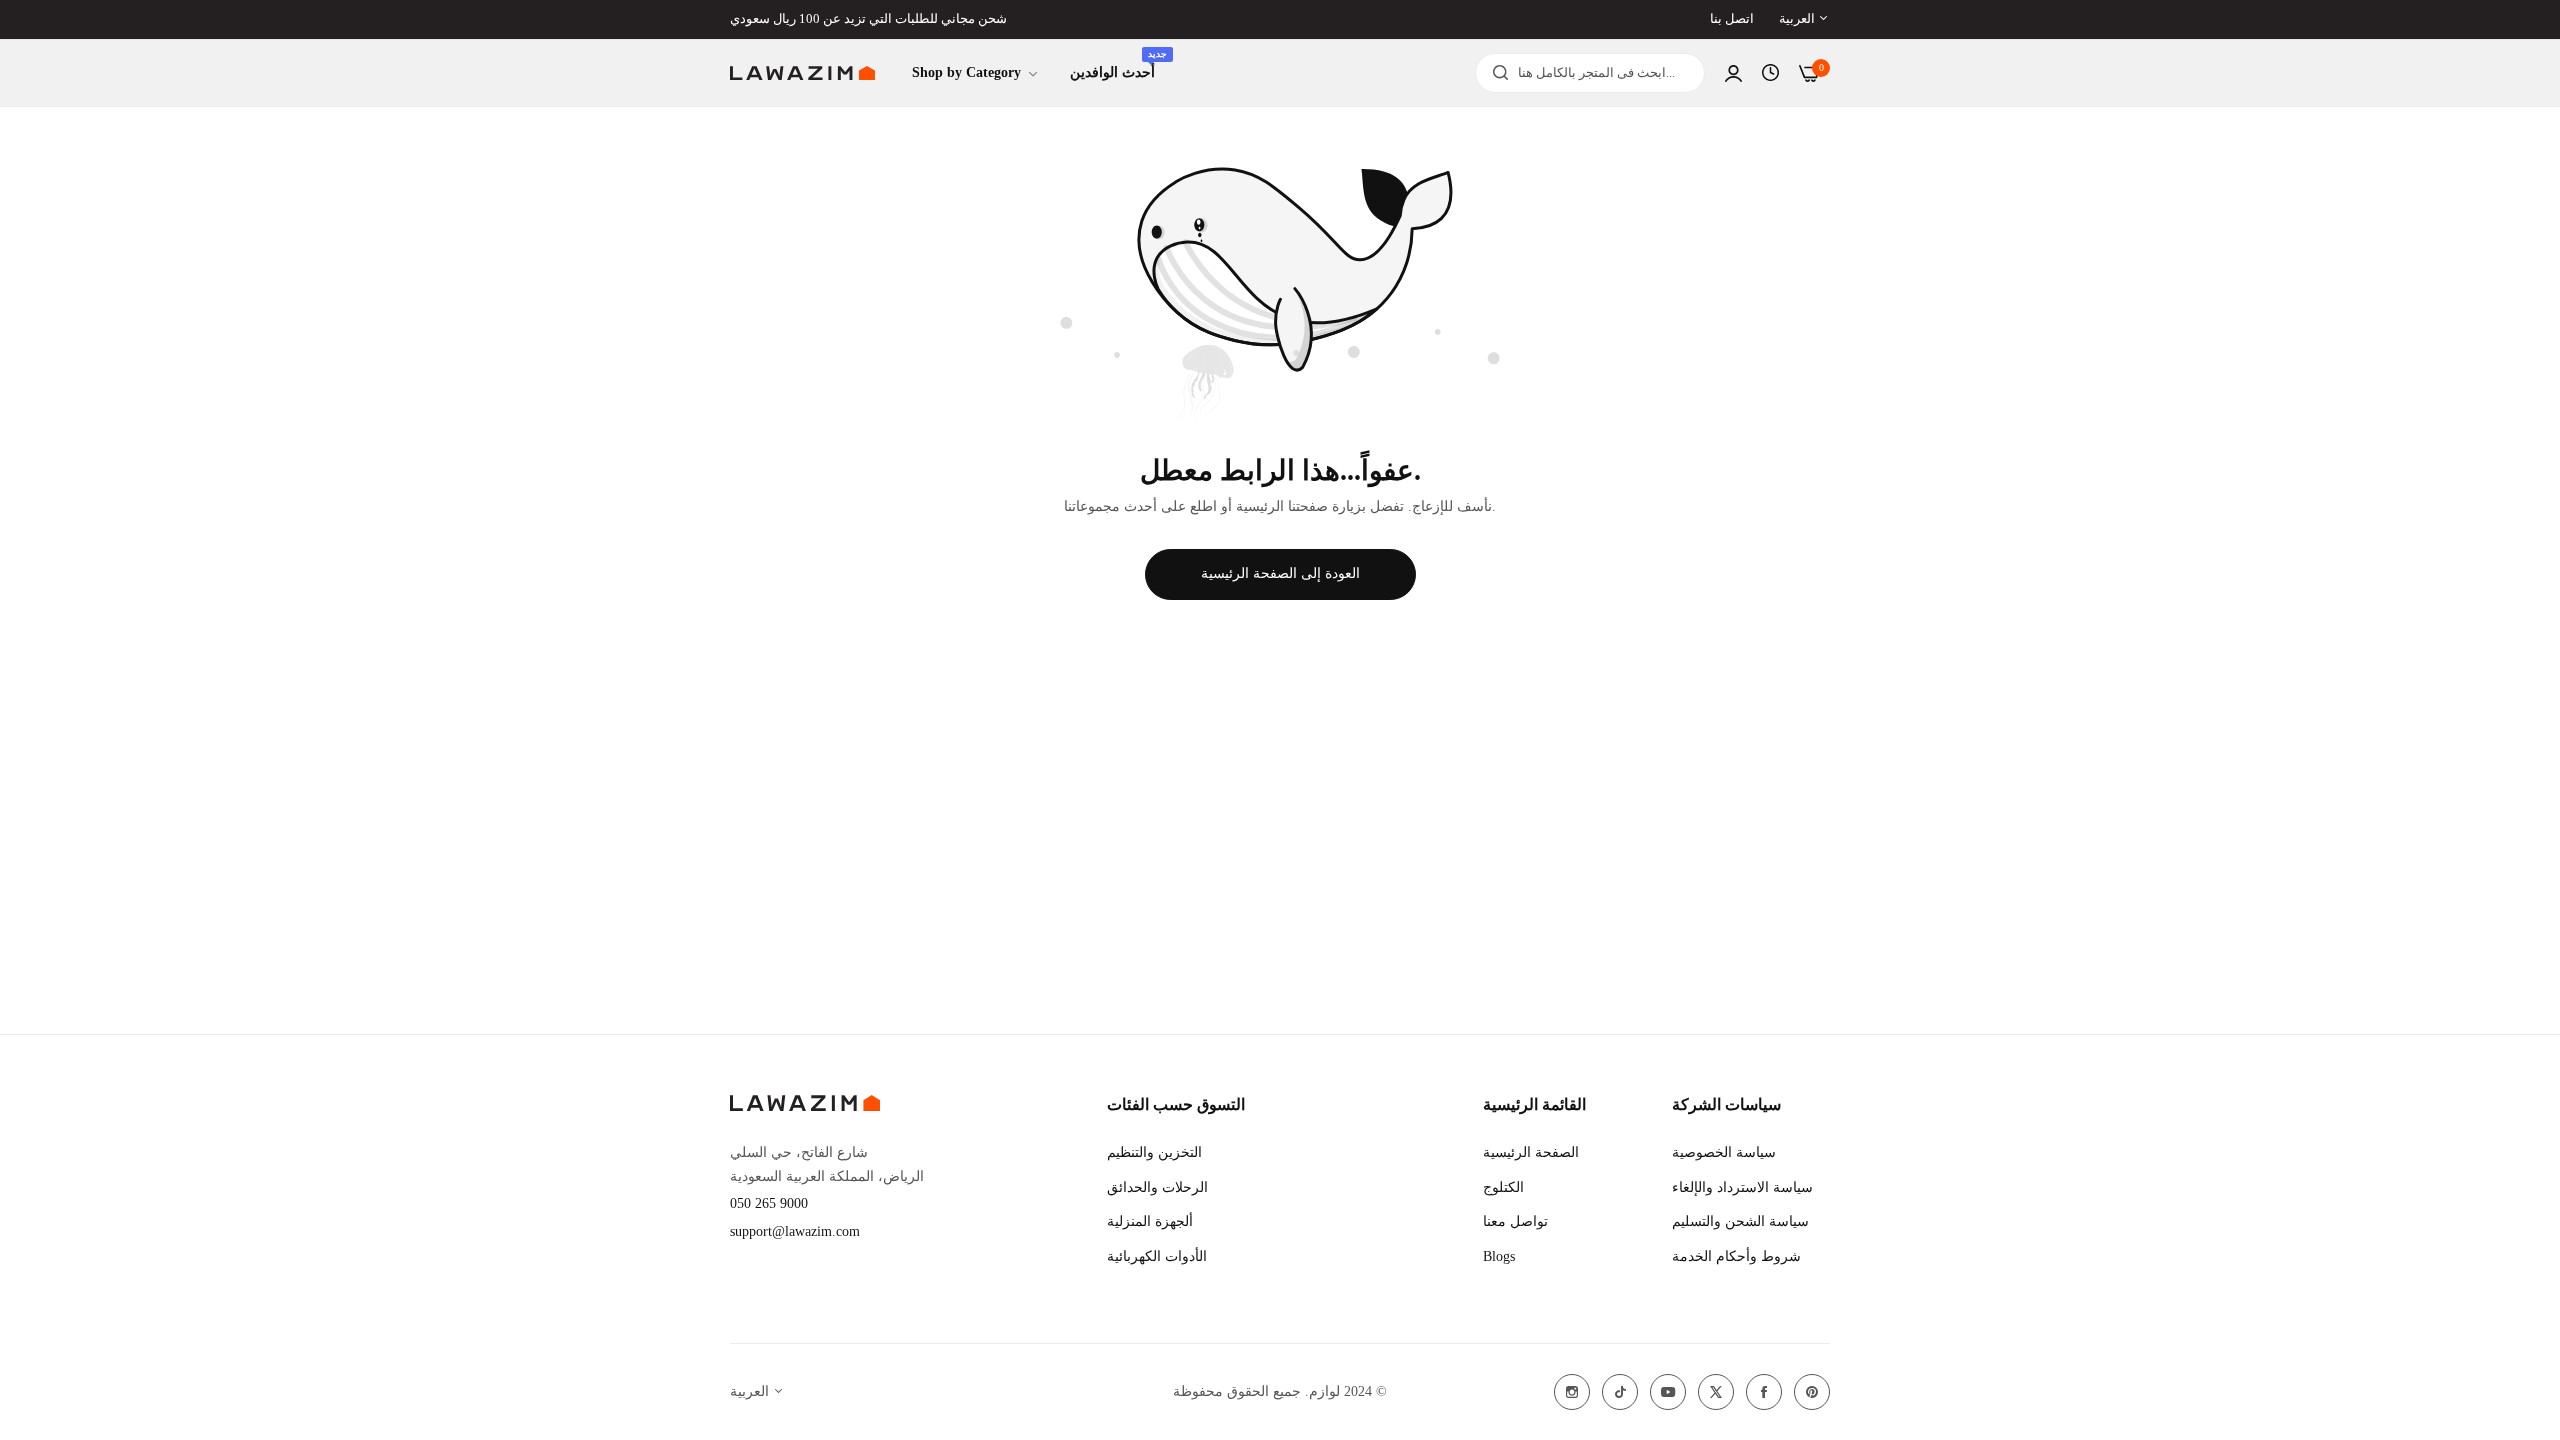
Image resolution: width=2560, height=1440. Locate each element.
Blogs (1499, 1256)
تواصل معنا (1515, 1221)
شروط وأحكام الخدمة (1736, 1256)
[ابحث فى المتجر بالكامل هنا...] (1495, 73)
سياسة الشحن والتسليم (1740, 1221)
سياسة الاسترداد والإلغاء (1742, 1187)
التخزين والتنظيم (1154, 1152)
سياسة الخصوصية (1724, 1152)
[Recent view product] (1770, 73)
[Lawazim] (802, 73)
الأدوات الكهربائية (1157, 1256)
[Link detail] (1572, 1392)
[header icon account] (1733, 73)
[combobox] (1590, 73)
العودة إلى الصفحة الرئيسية (1280, 573)
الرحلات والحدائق (1157, 1187)
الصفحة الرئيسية (1531, 1152)
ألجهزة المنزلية (1150, 1221)
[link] (976, 73)
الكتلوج (1503, 1187)
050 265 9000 (769, 1203)
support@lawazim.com (795, 1231)
